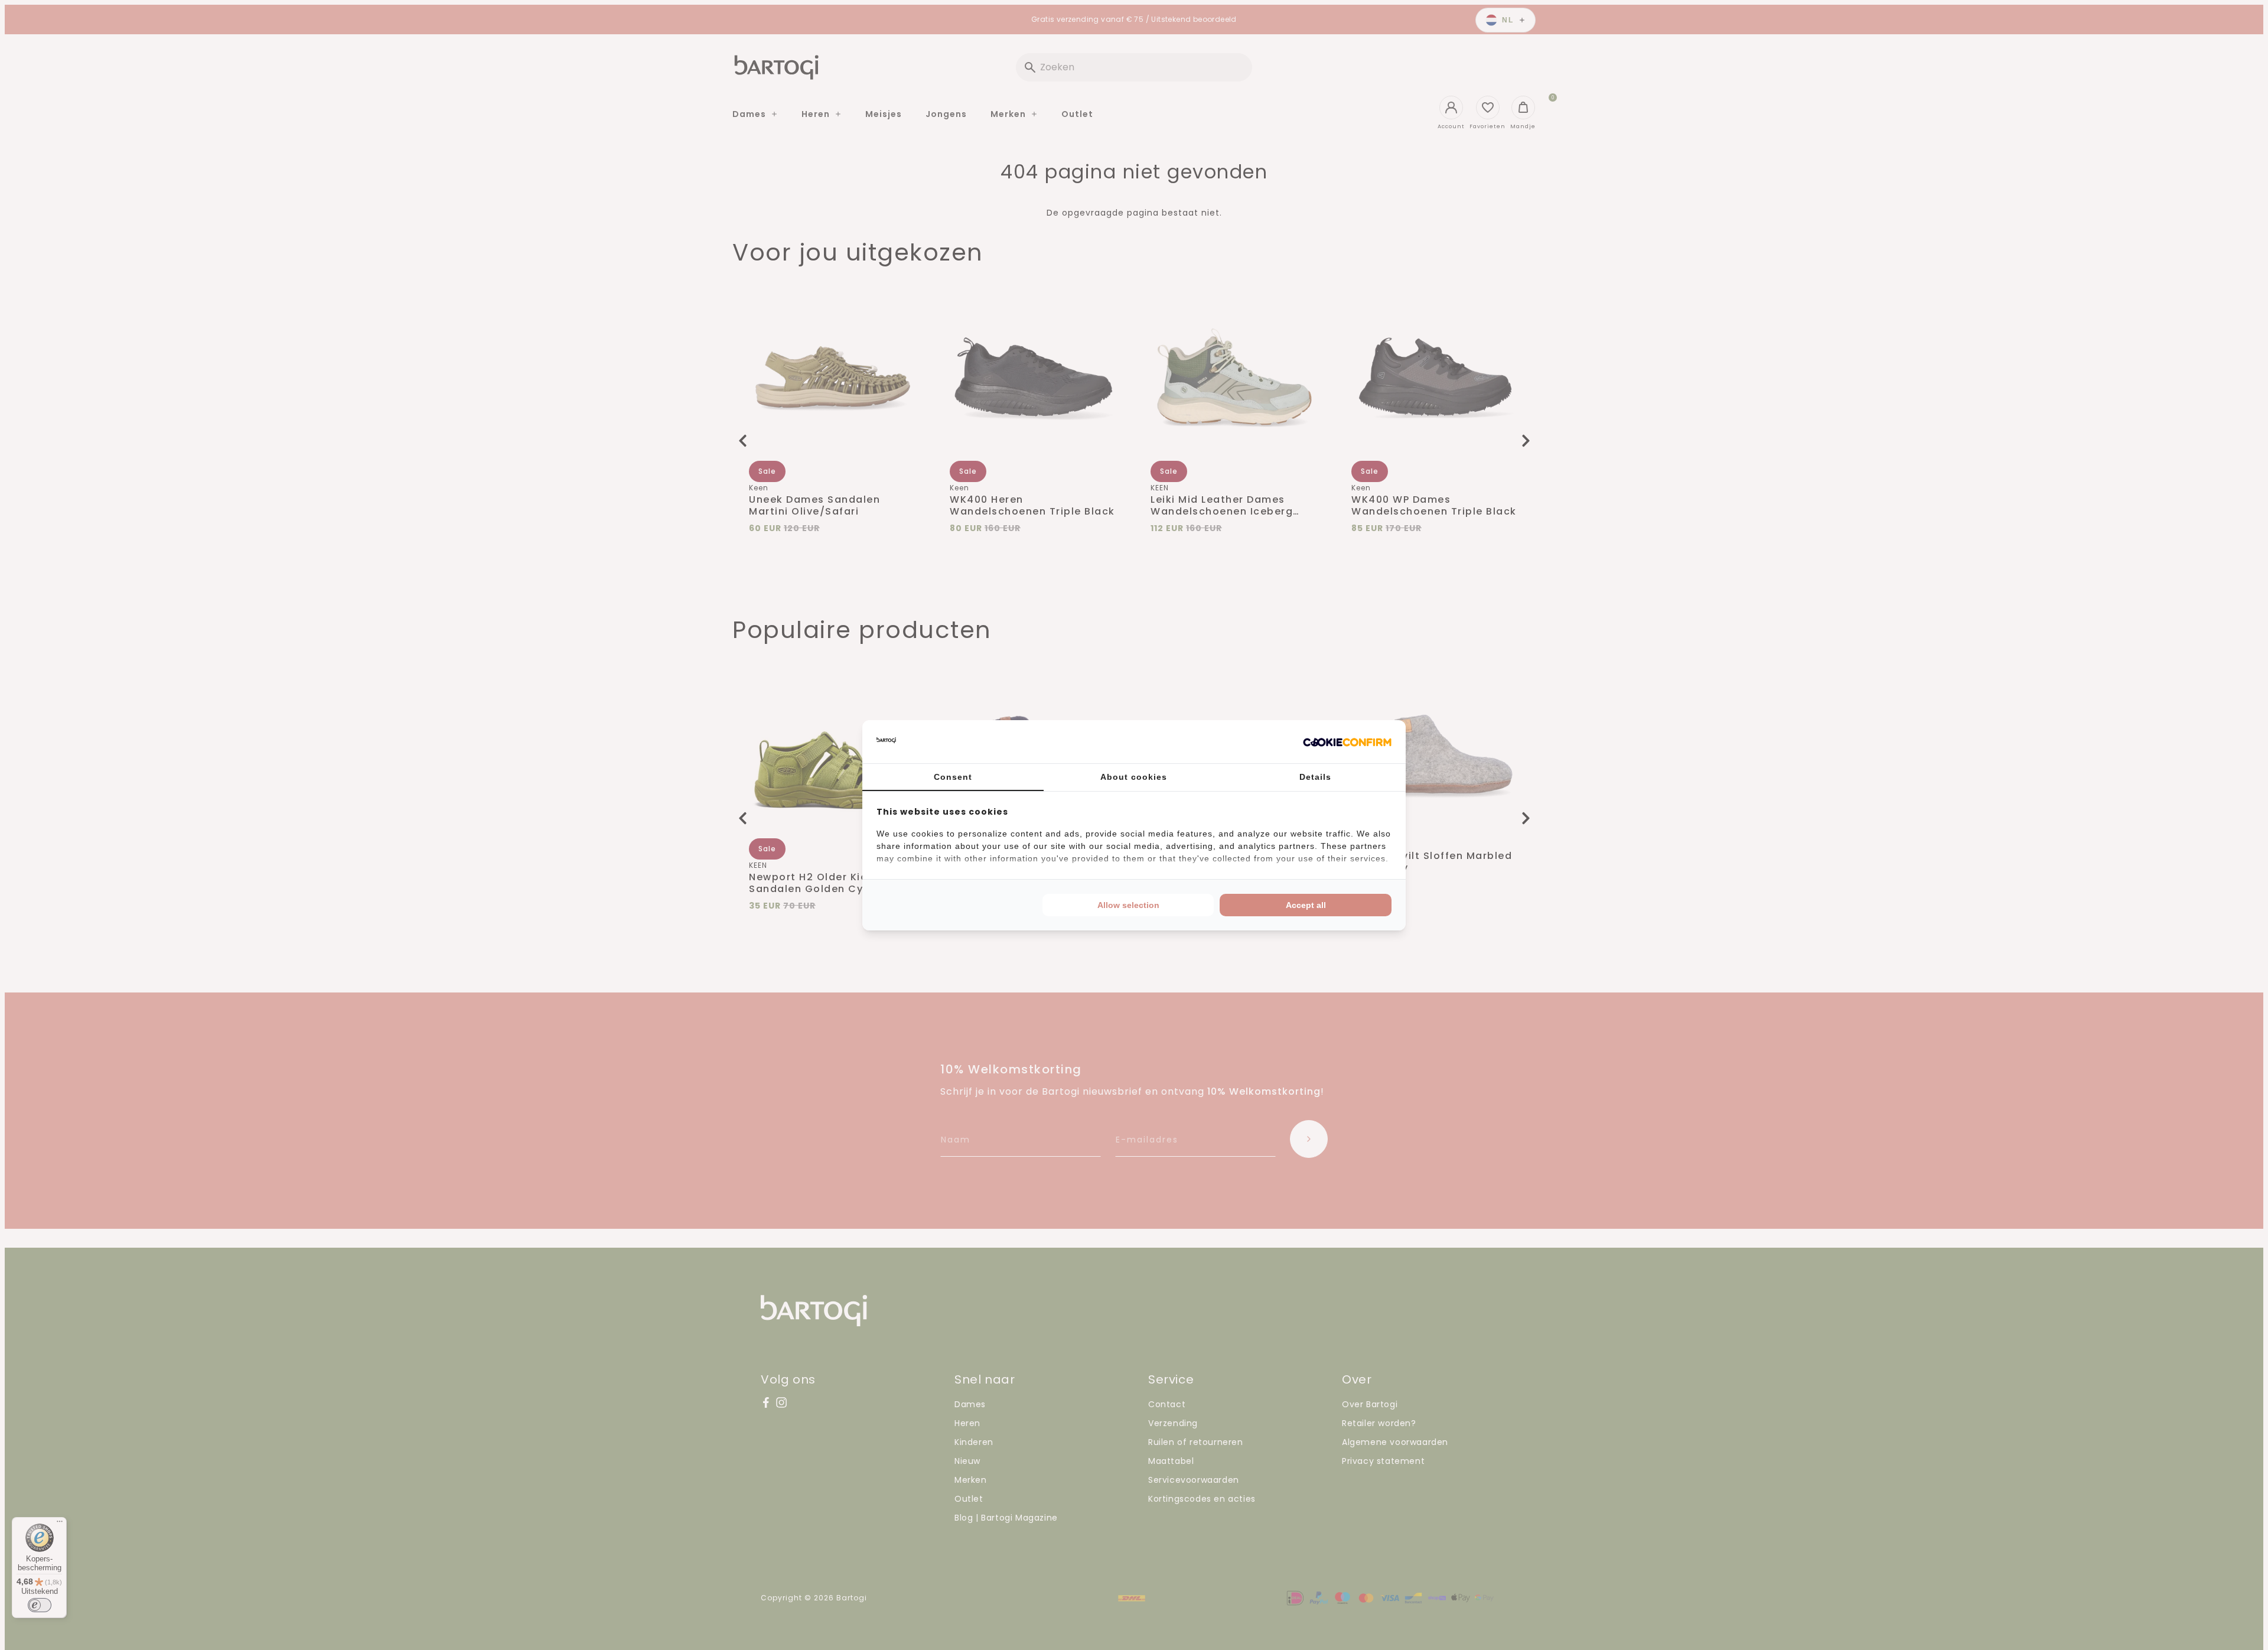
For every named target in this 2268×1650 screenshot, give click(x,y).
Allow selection (1128, 905)
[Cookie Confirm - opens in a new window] (1347, 741)
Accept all (1306, 905)
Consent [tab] (953, 777)
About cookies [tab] (1134, 777)
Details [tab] (1315, 777)
